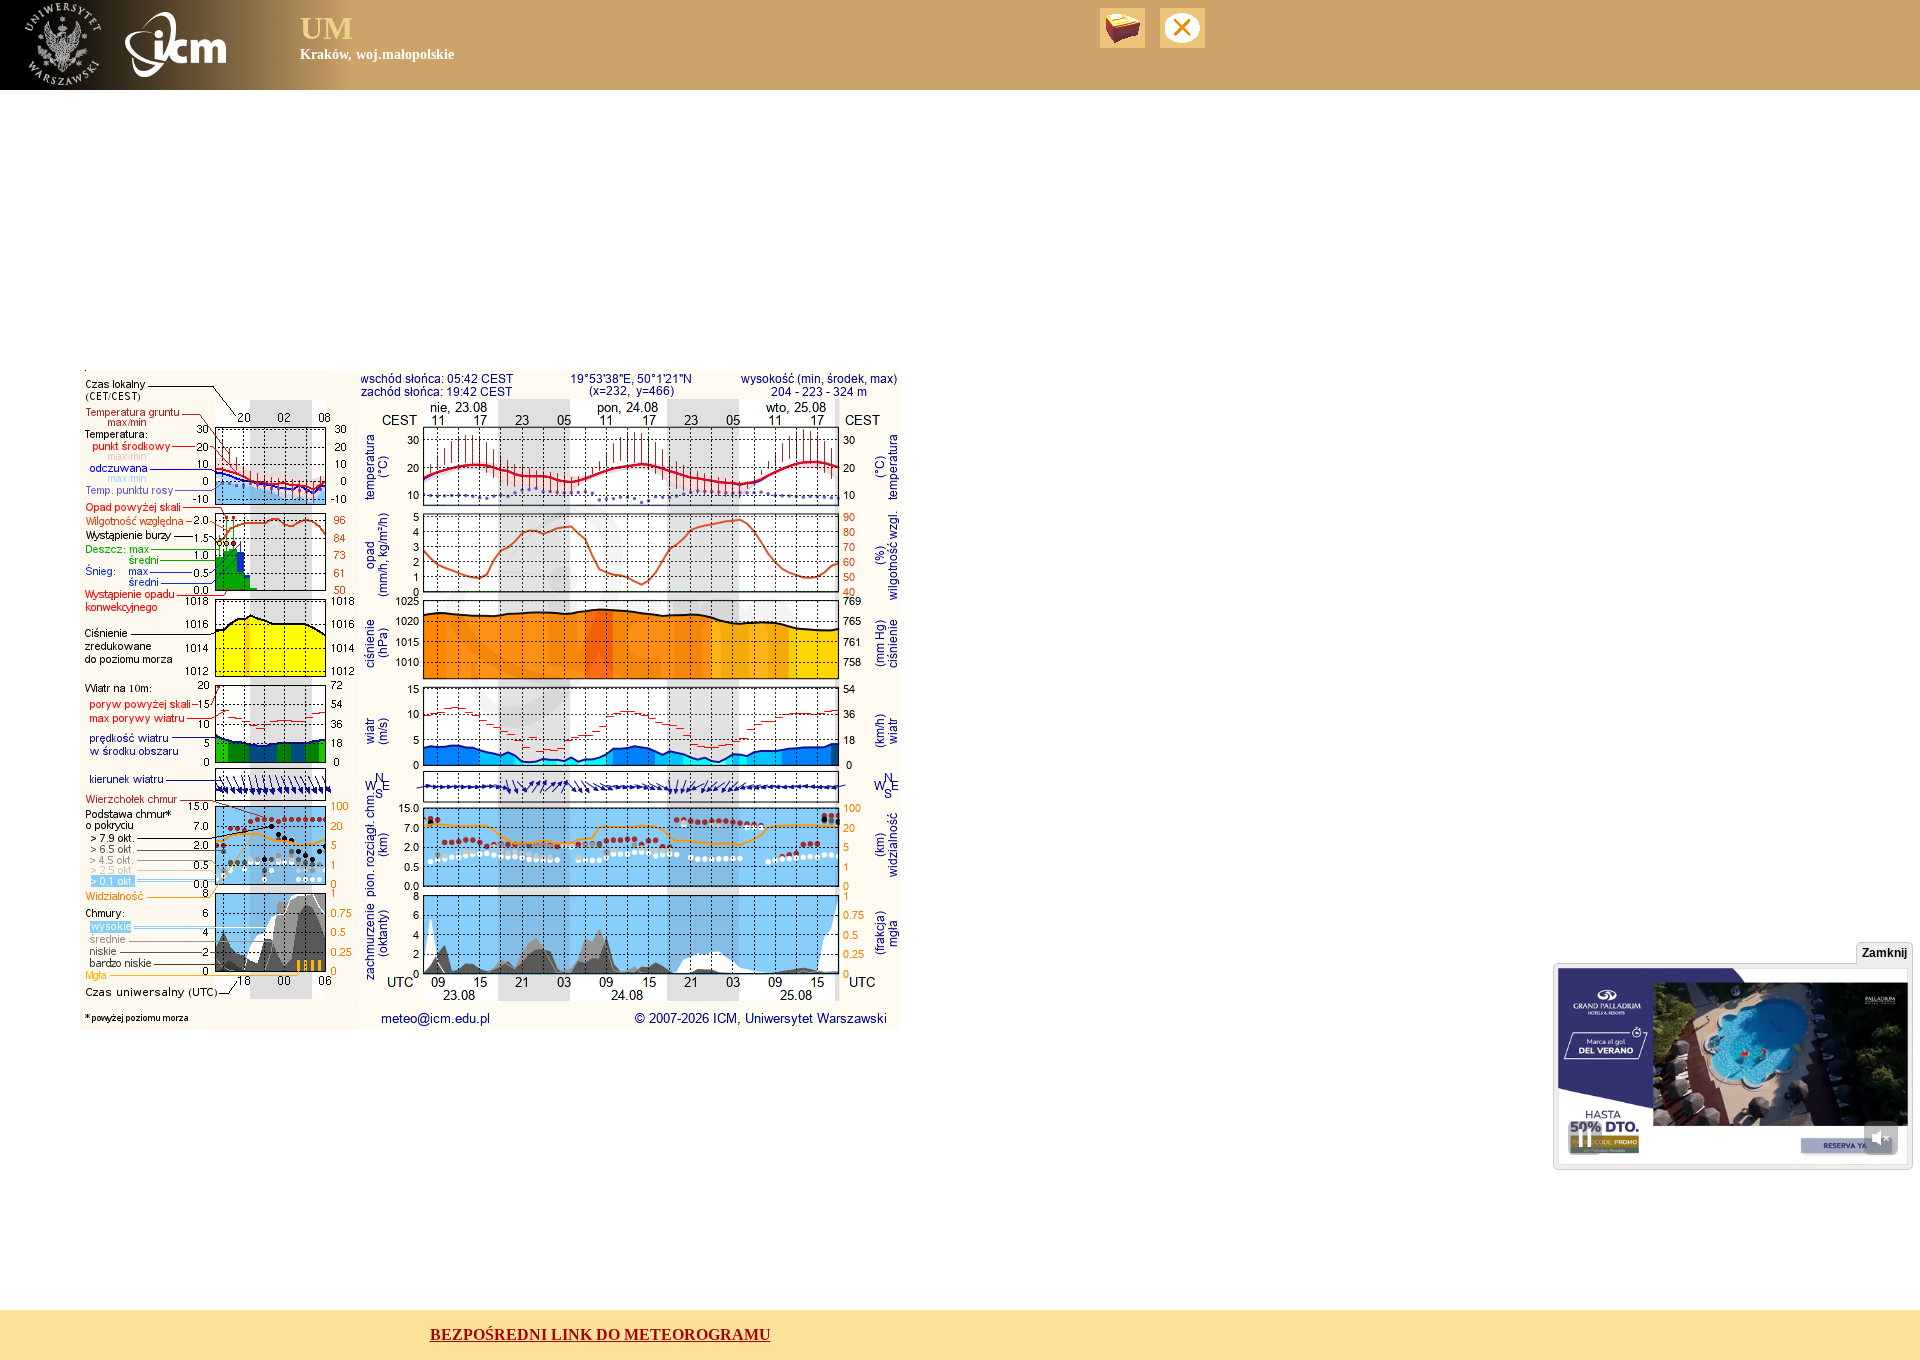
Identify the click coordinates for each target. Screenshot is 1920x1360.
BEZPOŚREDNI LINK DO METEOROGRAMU (600, 1334)
